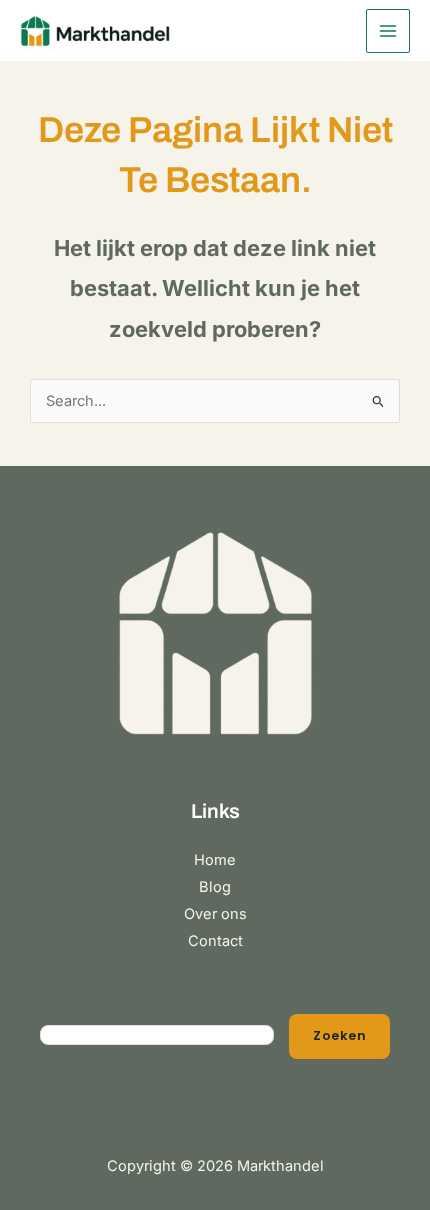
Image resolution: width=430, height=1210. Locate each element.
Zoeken (339, 1035)
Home (215, 860)
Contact (215, 941)
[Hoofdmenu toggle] (388, 31)
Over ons (215, 914)
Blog (215, 887)
